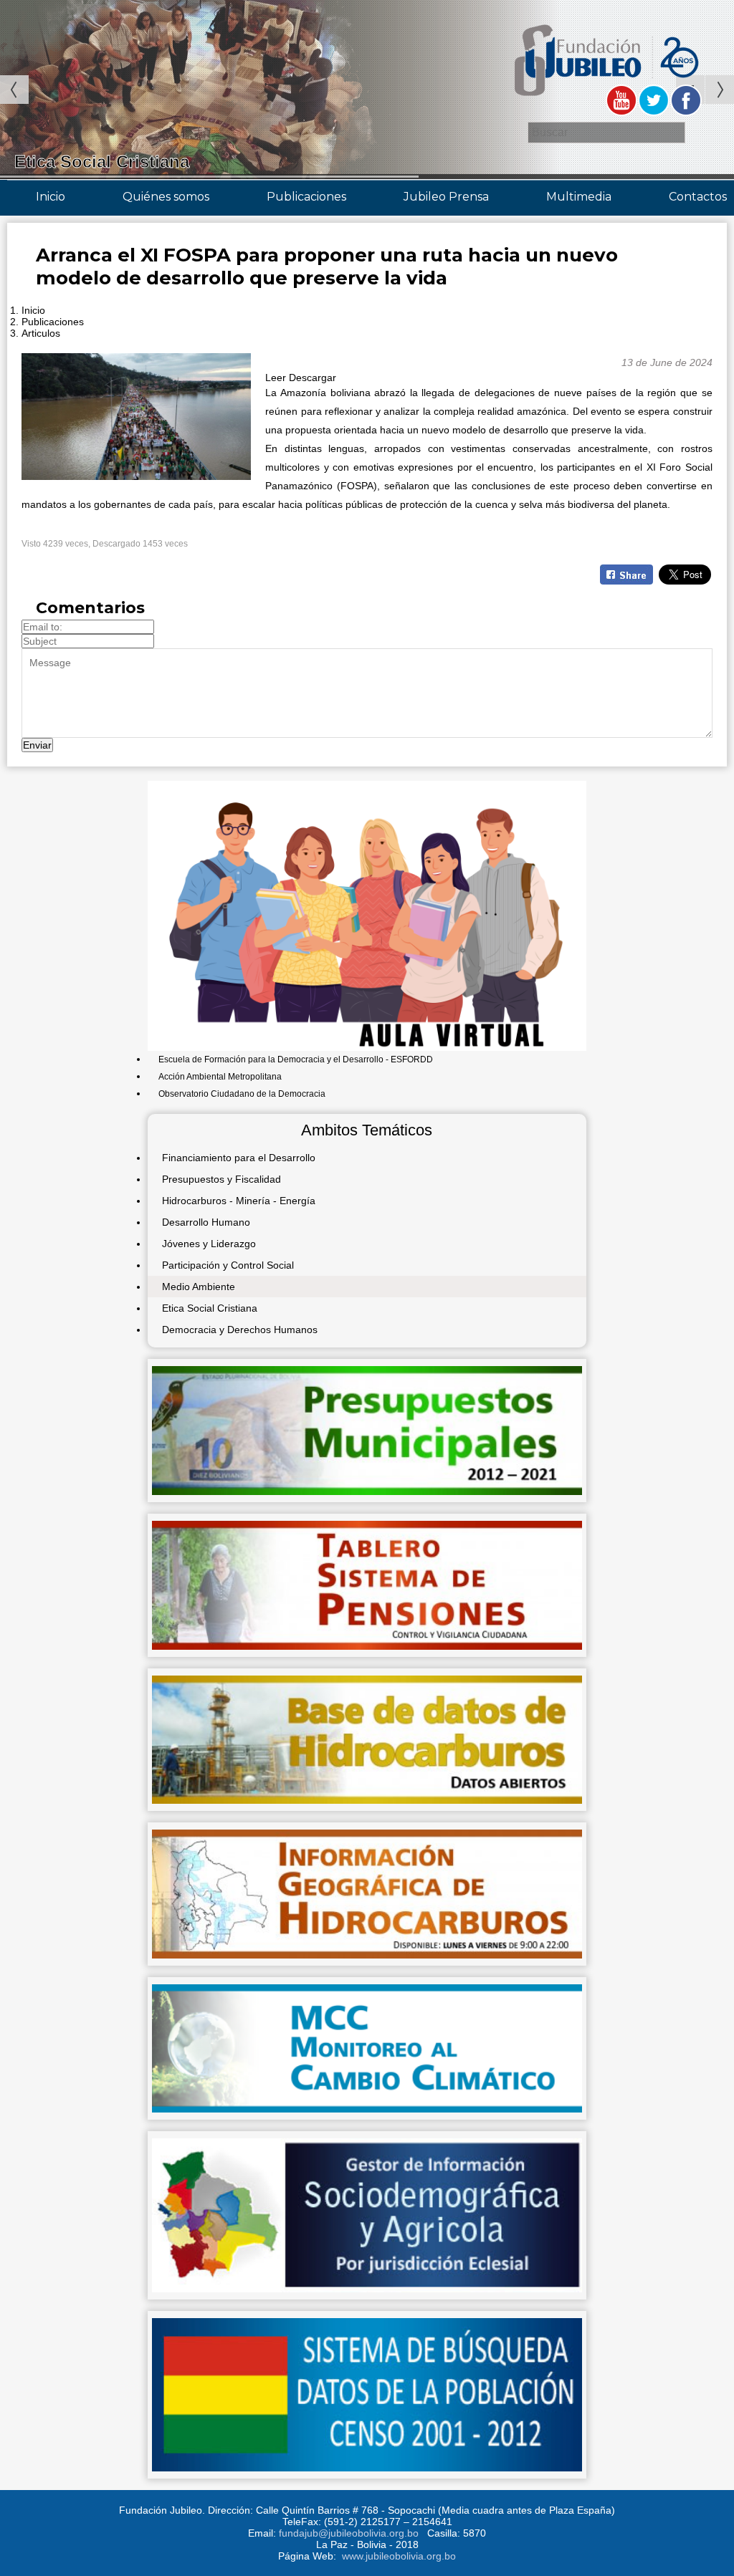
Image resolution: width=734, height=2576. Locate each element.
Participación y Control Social (228, 1265)
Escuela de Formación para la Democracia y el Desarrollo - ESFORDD (296, 1059)
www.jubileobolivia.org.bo (399, 2556)
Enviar (37, 745)
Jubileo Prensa (446, 197)
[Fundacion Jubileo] (605, 102)
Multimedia (579, 197)
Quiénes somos (166, 197)
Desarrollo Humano (206, 1222)
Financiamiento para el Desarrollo (239, 1158)
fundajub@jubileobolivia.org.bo (349, 2533)
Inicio (51, 197)
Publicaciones (306, 197)
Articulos (41, 333)
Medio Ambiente (199, 1287)
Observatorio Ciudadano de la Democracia (242, 1094)
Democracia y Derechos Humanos (240, 1330)
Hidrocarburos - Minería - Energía (239, 1201)
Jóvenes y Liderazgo (209, 1244)
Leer (276, 378)
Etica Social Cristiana (210, 1308)
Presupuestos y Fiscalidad (221, 1179)
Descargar (313, 378)
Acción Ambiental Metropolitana (220, 1077)
